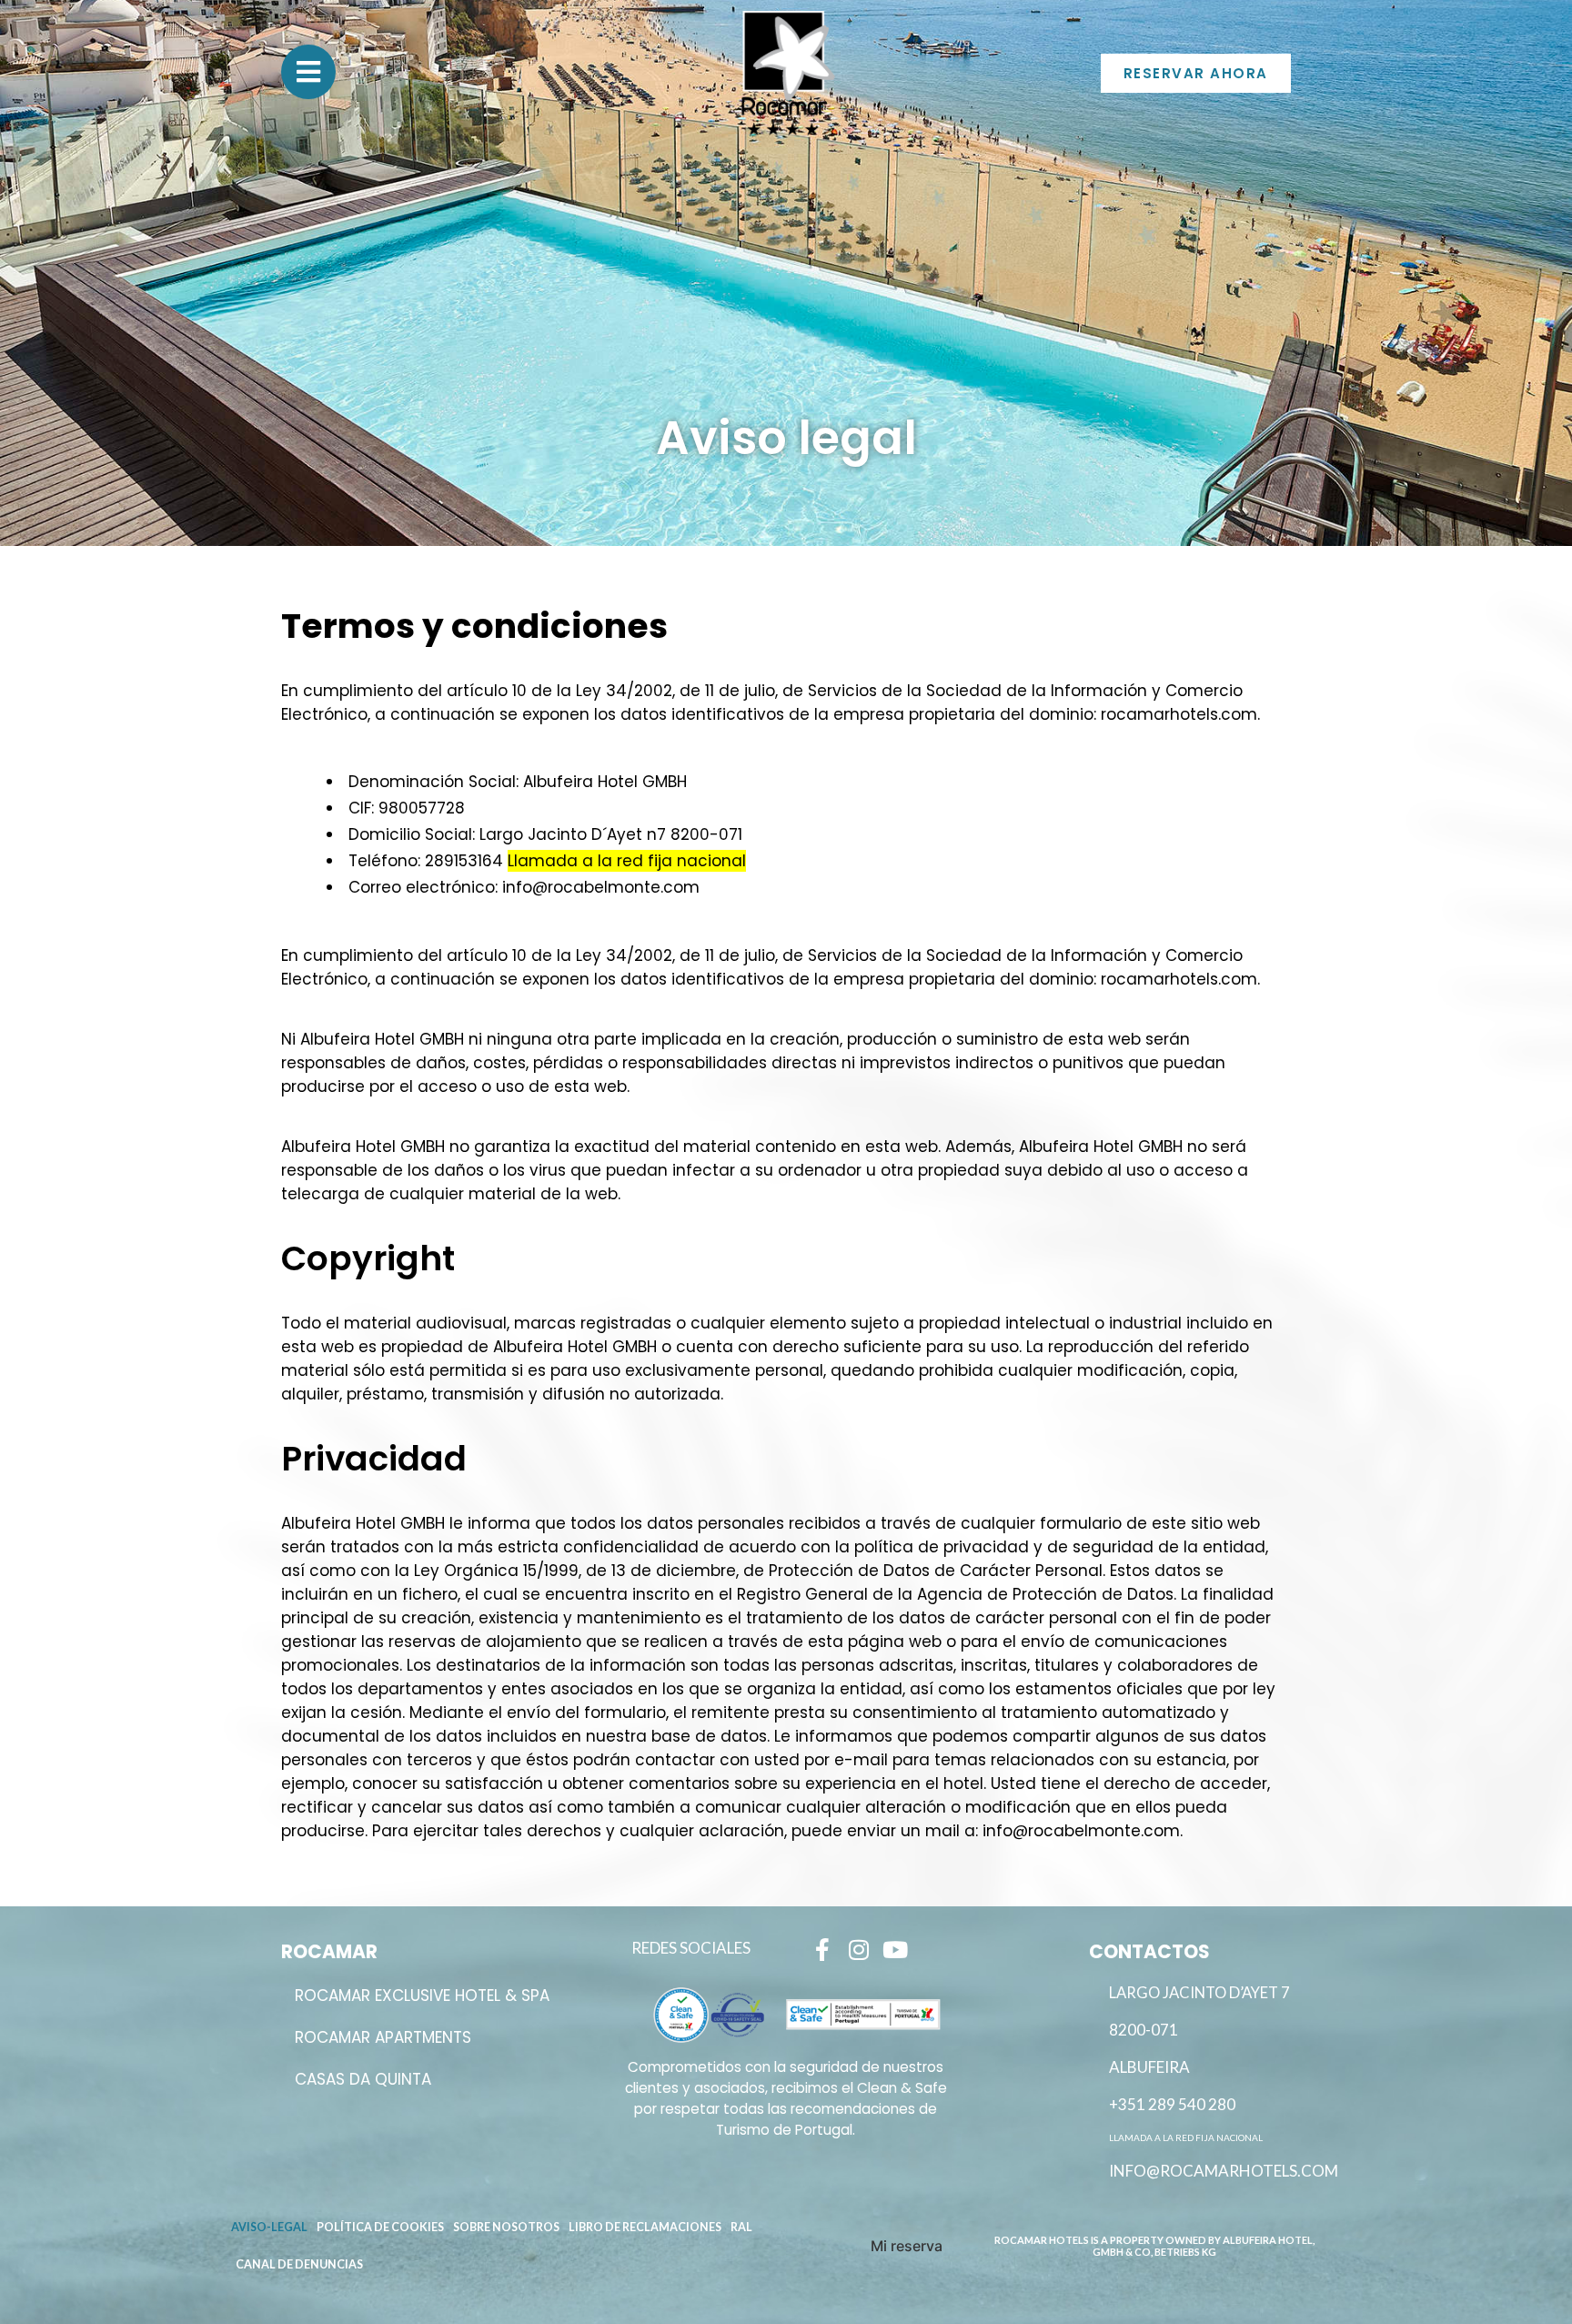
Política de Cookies (380, 2227)
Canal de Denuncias (299, 2264)
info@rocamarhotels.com (1224, 2171)
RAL (741, 2227)
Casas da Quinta (363, 2079)
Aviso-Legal (269, 2227)
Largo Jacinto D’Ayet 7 (1199, 1993)
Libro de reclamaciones (645, 2227)
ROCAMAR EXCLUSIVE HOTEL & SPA (422, 1996)
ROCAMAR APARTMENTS (383, 2037)
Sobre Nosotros (506, 2227)
